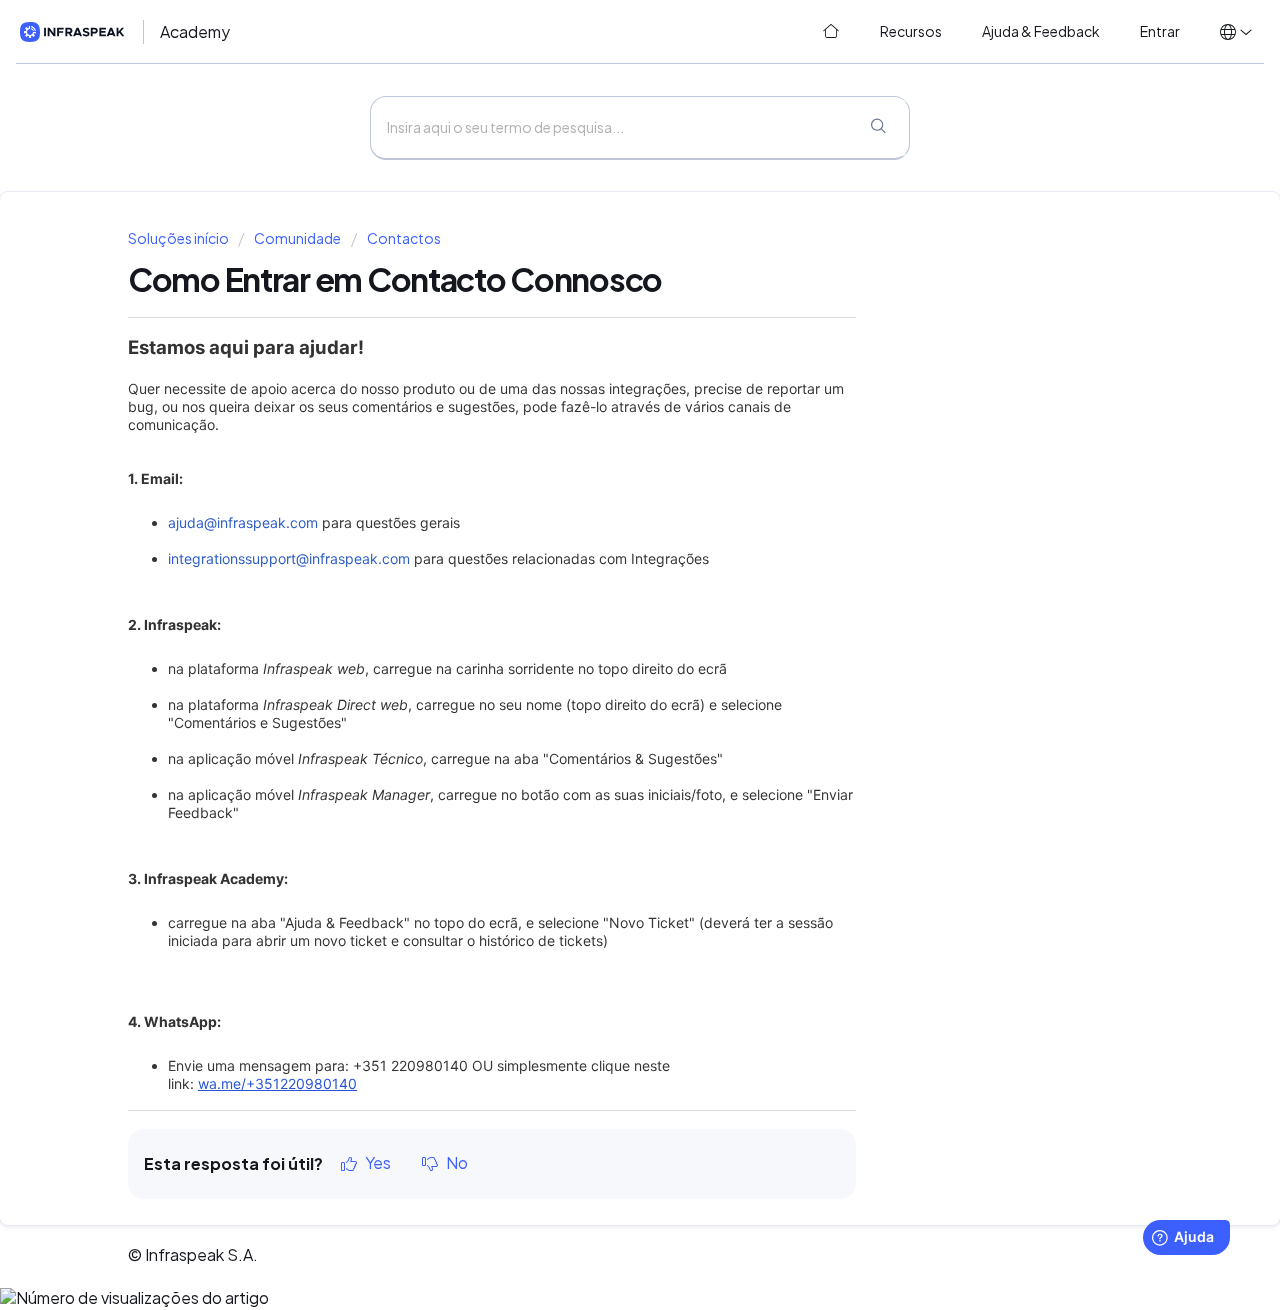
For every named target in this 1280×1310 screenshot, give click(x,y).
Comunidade (297, 238)
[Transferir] (603, 396)
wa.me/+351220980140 (277, 1083)
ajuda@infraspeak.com (243, 522)
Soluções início (179, 238)
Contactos (404, 238)
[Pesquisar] (878, 128)
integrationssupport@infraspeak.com (289, 558)
